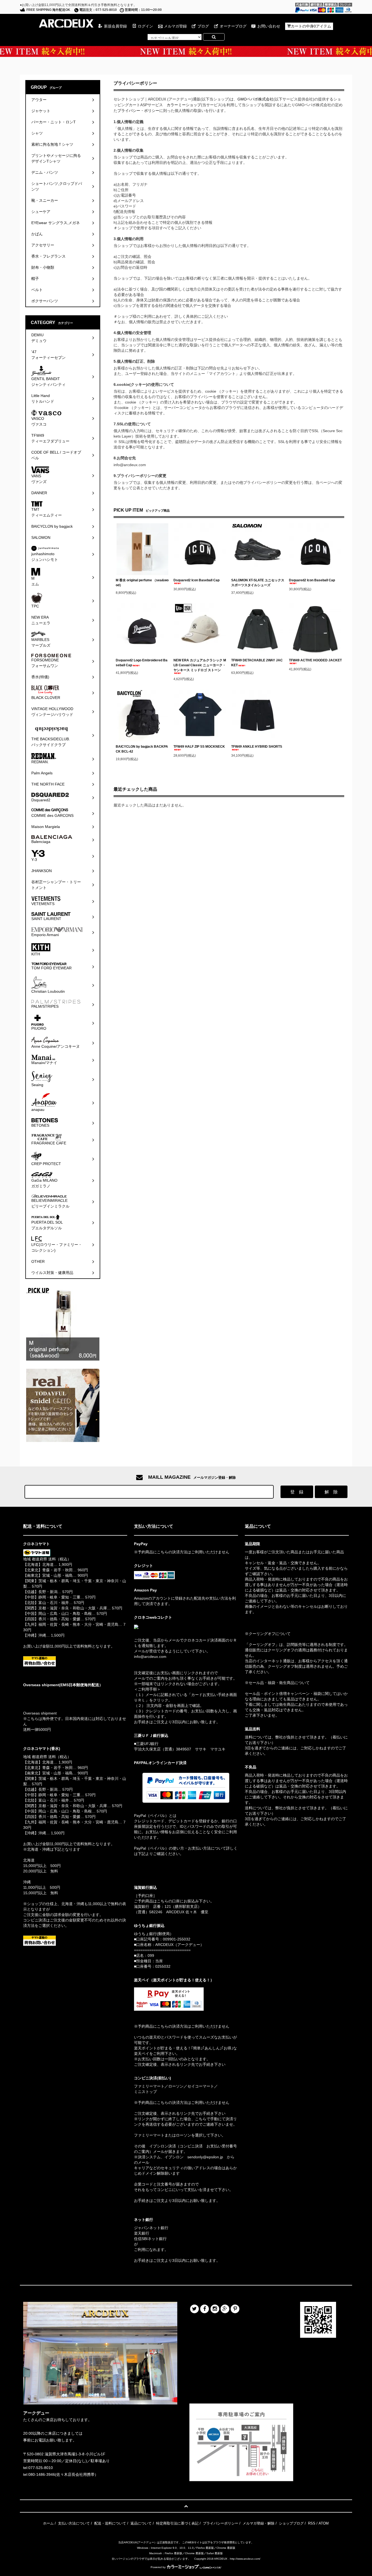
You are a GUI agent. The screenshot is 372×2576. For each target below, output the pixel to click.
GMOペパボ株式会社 (255, 99)
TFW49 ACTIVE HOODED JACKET (315, 660)
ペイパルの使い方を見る (155, 1861)
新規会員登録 (115, 26)
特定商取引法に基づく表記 (177, 2523)
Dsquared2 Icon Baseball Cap (196, 580)
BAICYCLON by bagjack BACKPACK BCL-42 (142, 749)
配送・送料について (110, 2523)
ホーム (48, 2523)
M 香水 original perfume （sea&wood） (142, 583)
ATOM (324, 2523)
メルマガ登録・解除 (259, 2523)
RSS (312, 2523)
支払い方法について (74, 2523)
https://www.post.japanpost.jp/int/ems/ (56, 1695)
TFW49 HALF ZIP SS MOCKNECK (199, 747)
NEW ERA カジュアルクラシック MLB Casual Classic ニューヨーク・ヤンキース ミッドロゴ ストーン (200, 665)
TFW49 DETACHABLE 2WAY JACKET (257, 663)
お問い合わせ (269, 26)
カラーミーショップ (184, 105)
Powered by (158, 2567)
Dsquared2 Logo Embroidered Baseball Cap (142, 663)
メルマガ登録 (175, 26)
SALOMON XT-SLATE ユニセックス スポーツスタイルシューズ (258, 583)
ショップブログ (291, 2523)
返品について (141, 2523)
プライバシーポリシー (221, 2523)
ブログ (203, 26)
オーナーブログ (233, 26)
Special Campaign (186, 51)
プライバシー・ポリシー (138, 111)
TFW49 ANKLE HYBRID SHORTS (257, 747)
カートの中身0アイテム (311, 26)
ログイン (145, 26)
